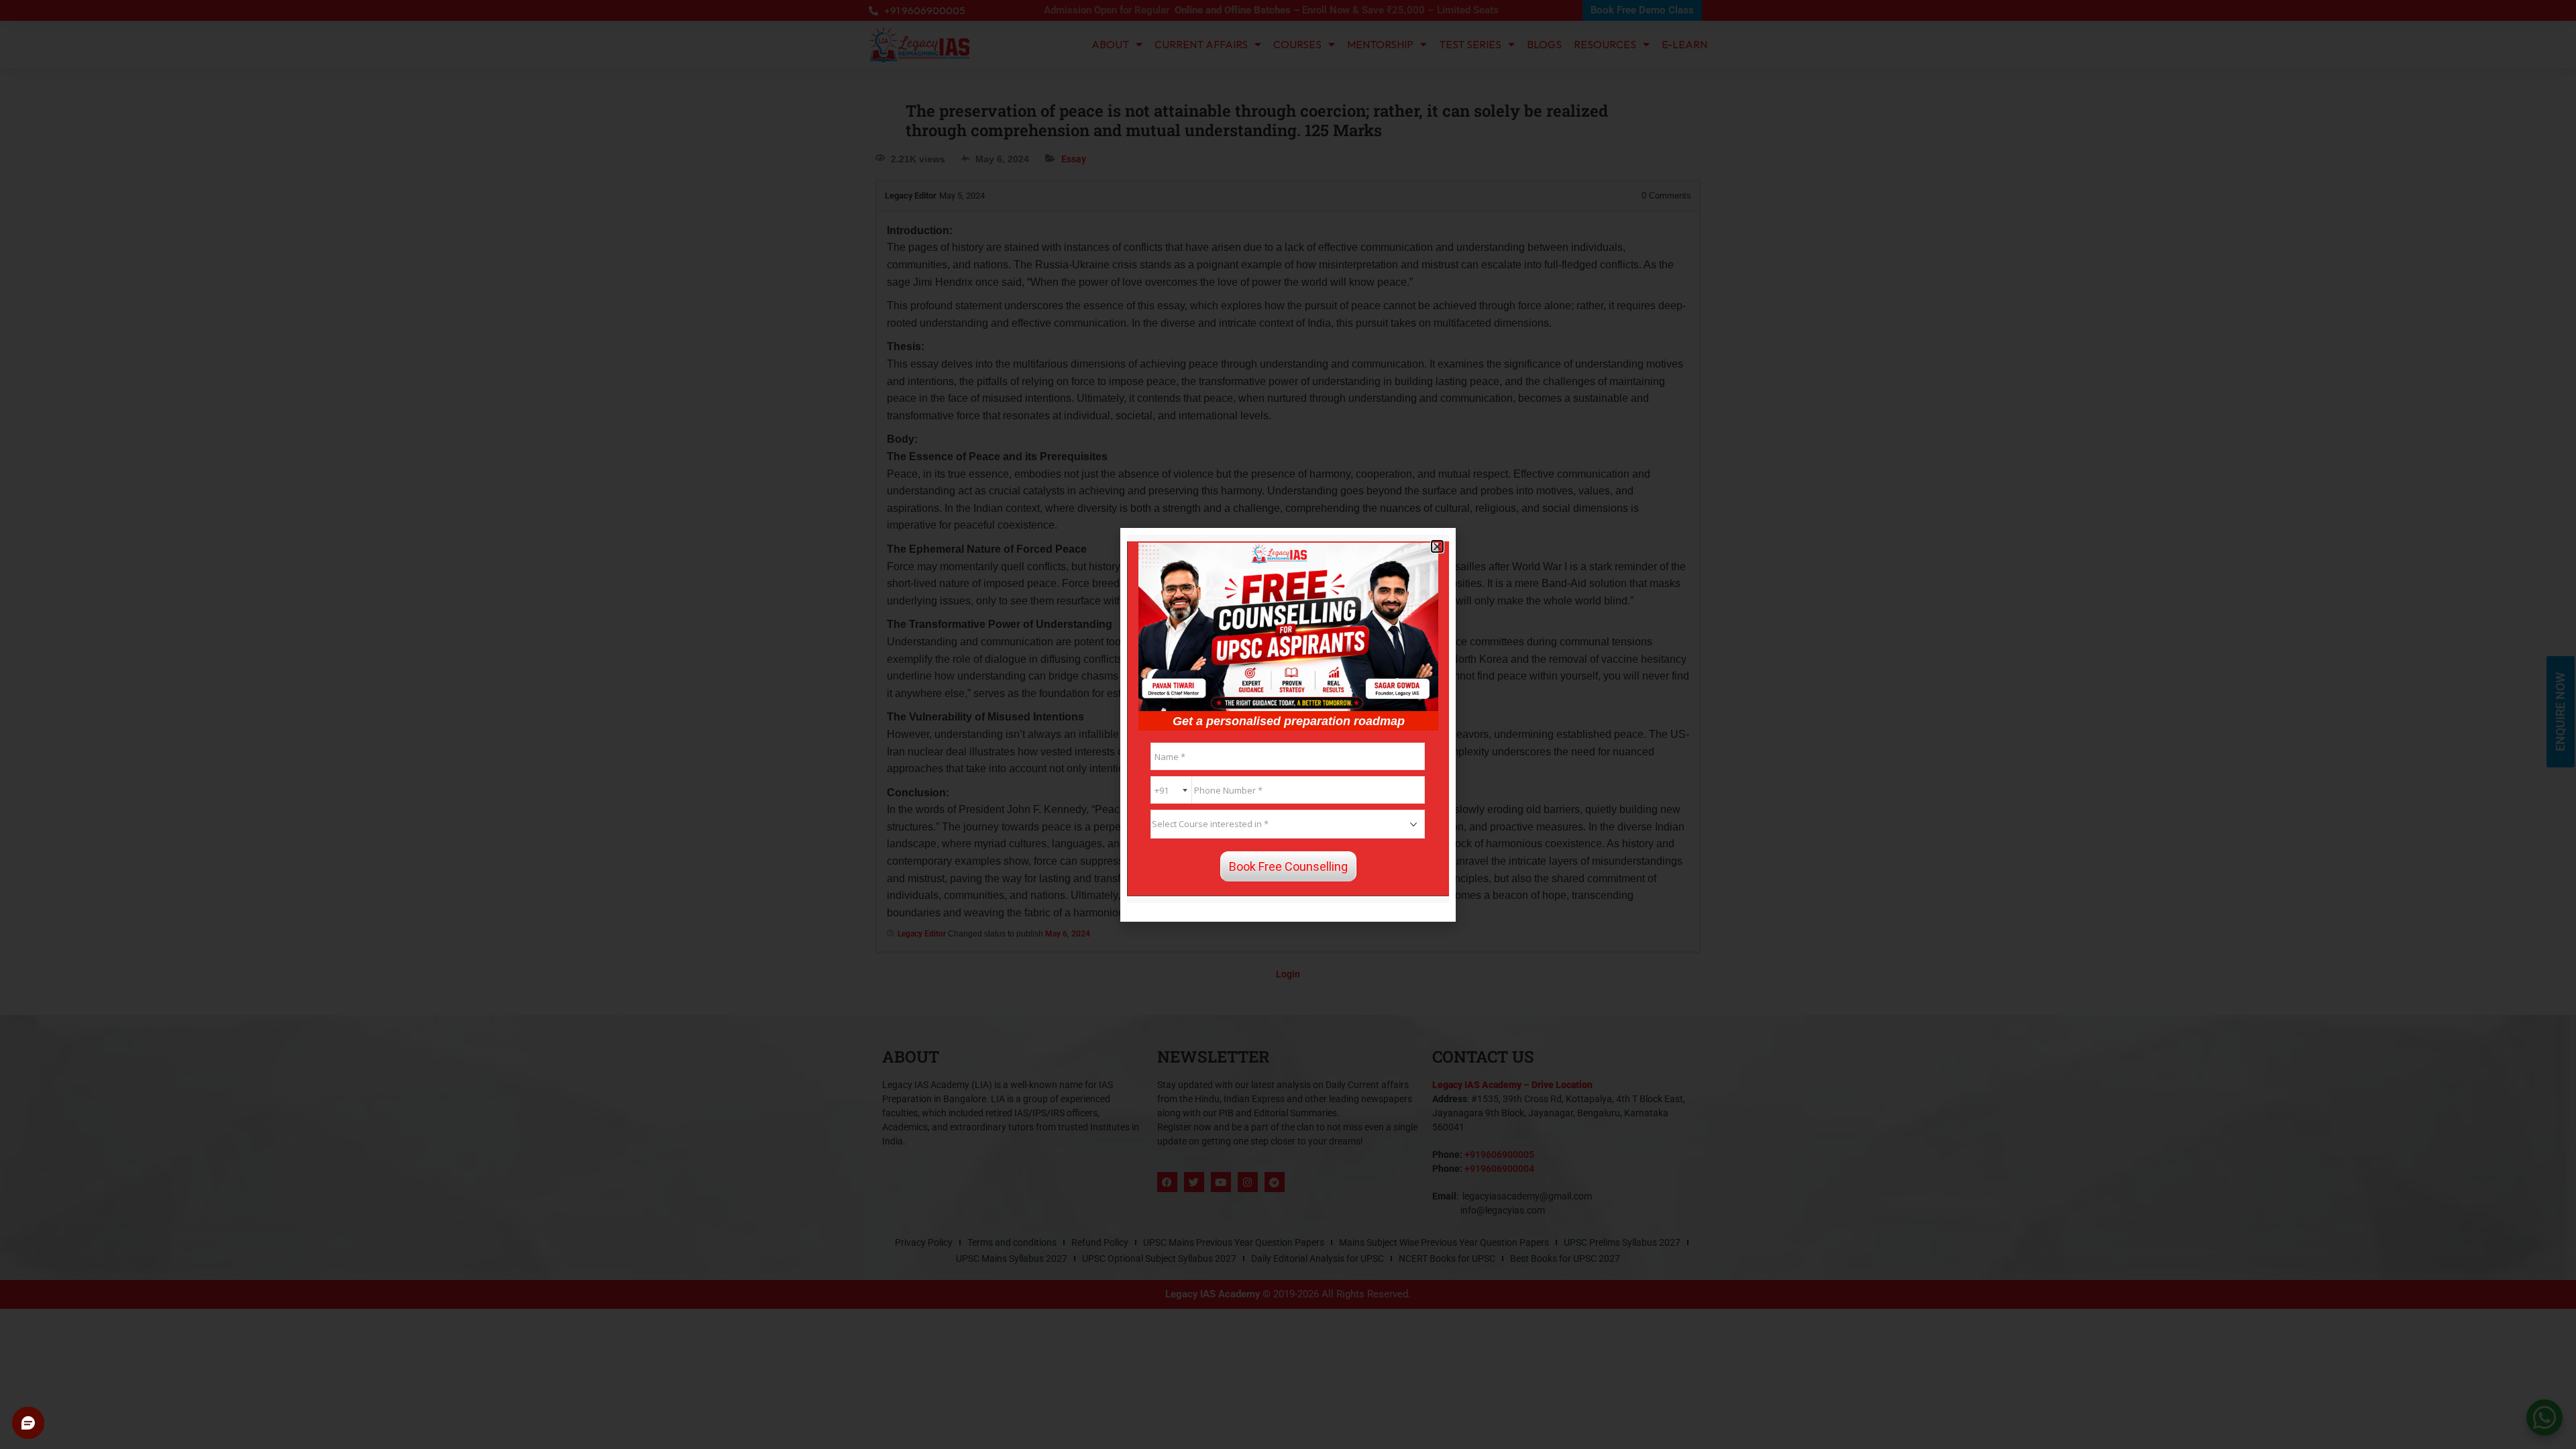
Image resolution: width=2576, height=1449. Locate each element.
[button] (1437, 546)
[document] (1288, 724)
